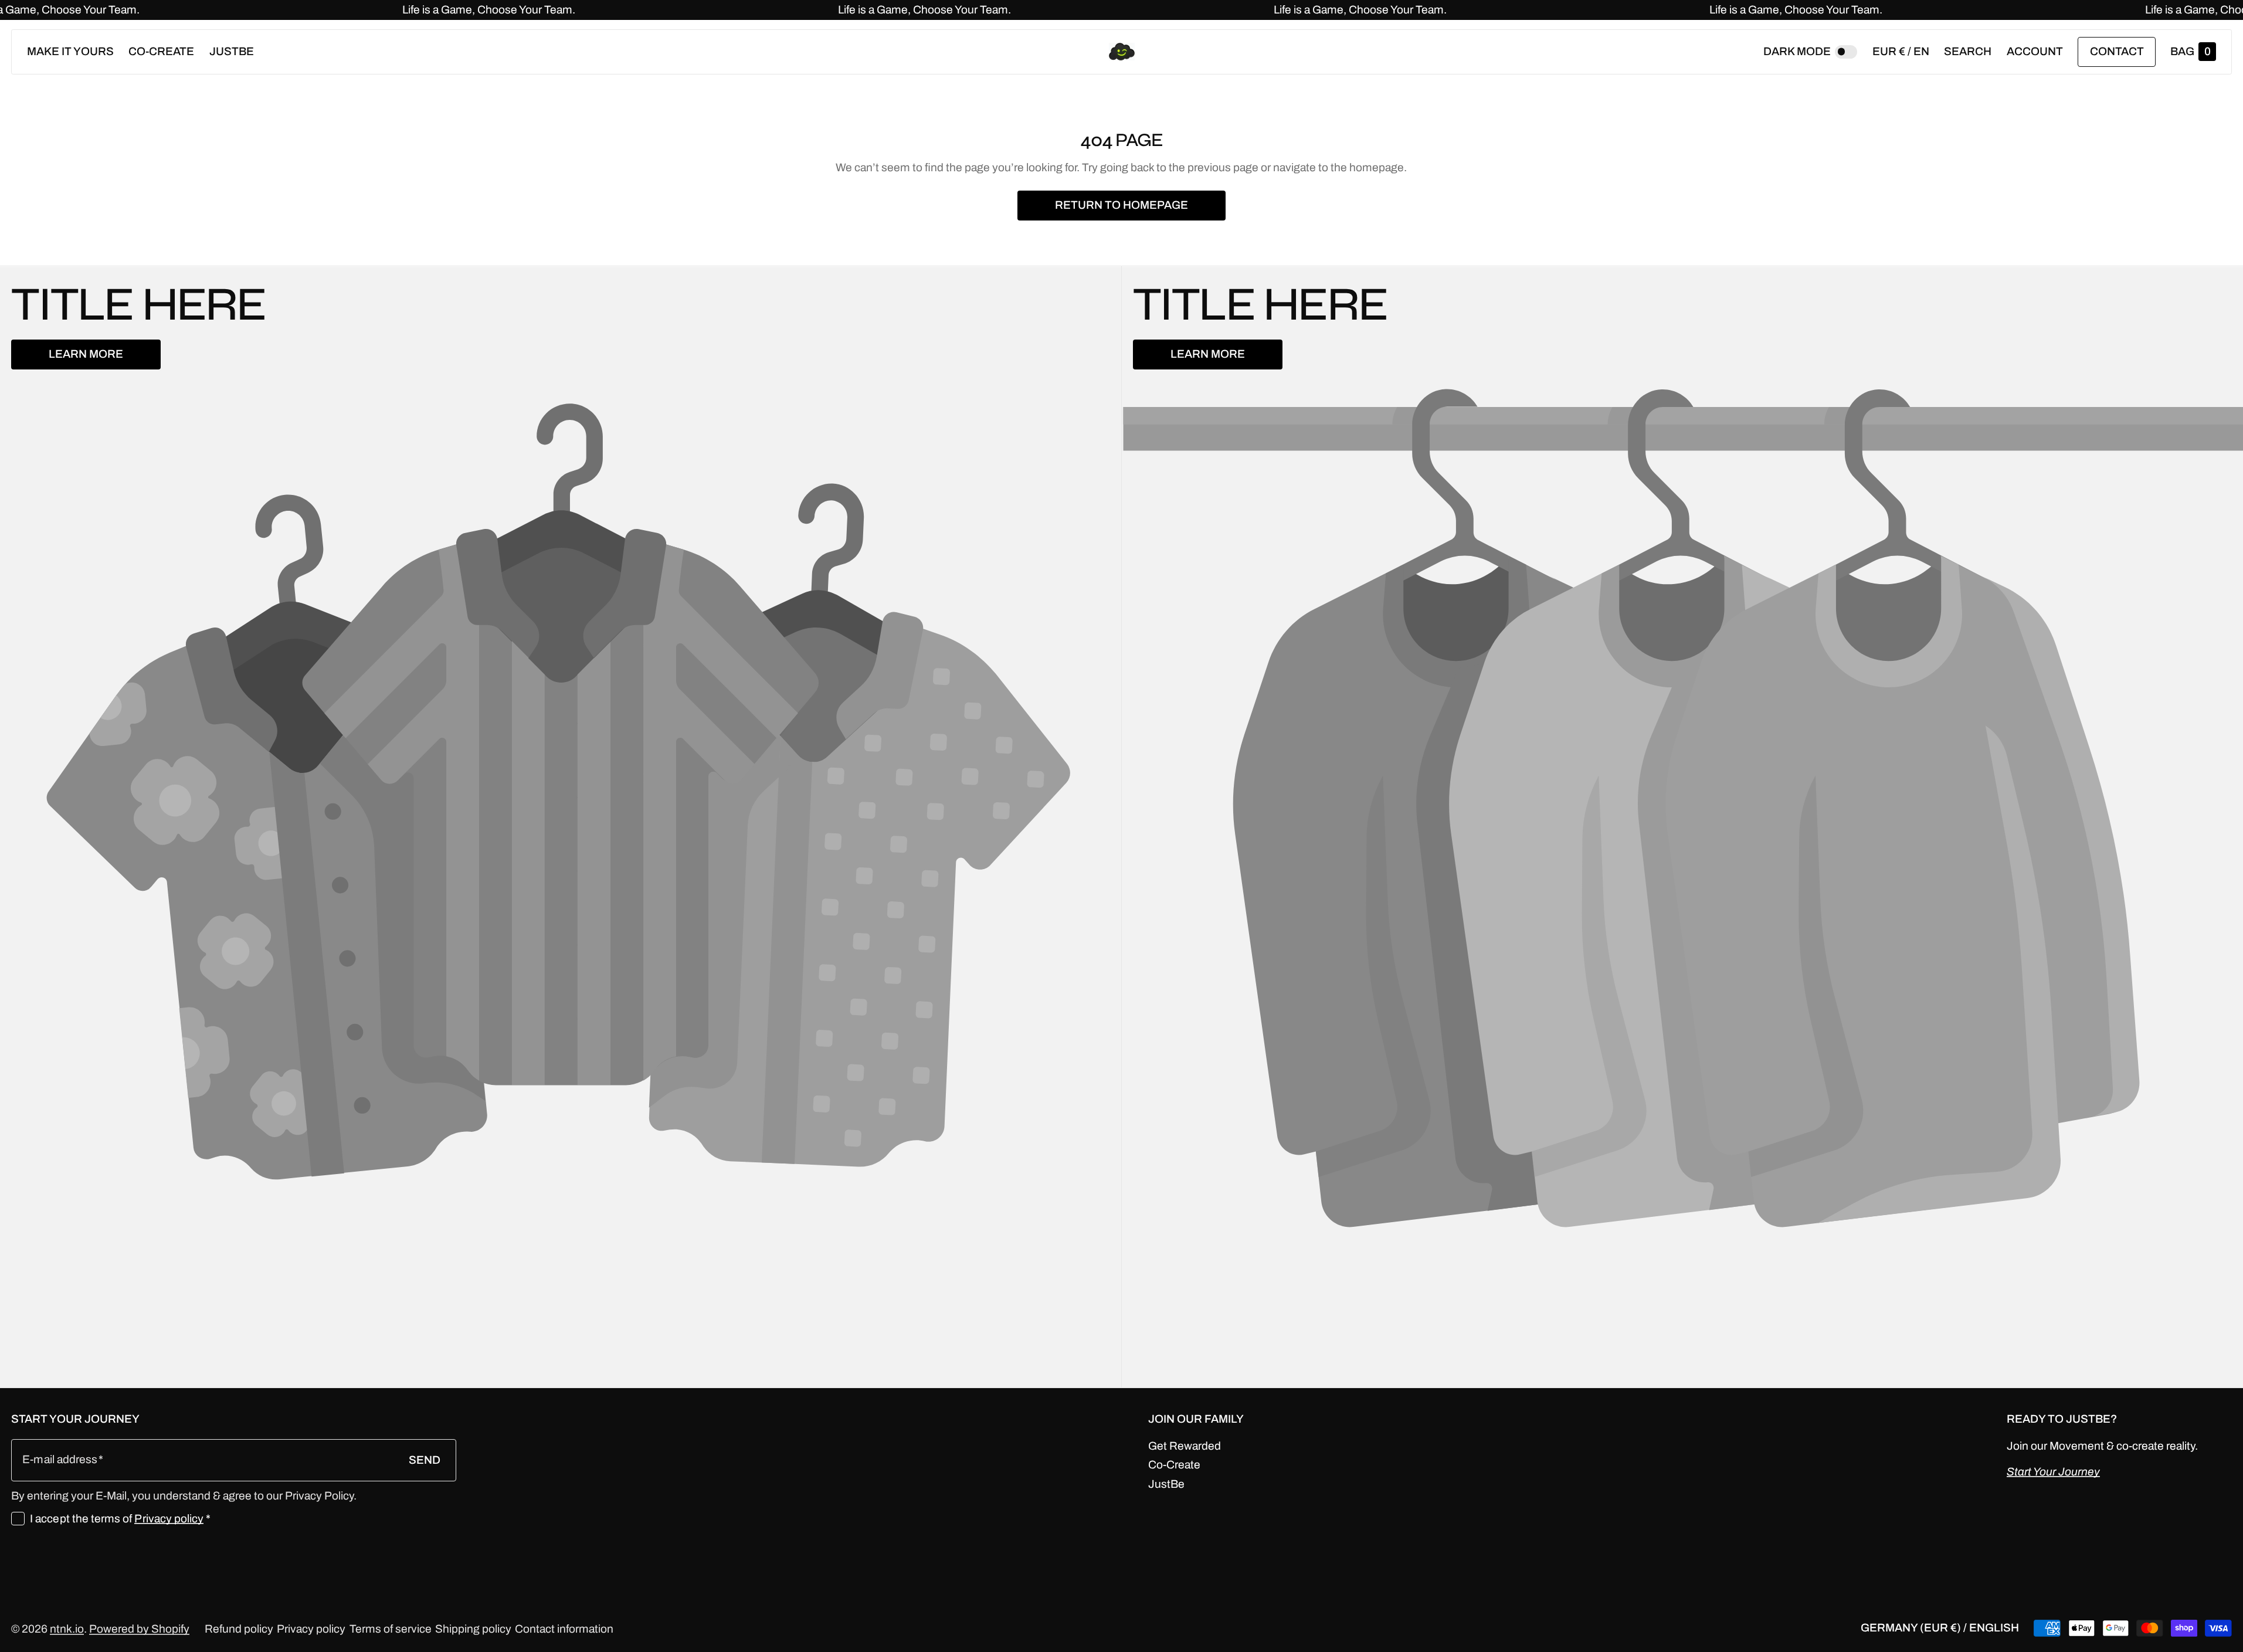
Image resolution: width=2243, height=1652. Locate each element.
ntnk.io (67, 1629)
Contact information (564, 1629)
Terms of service (391, 1629)
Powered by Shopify (139, 1629)
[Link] (1121, 10)
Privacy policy (169, 1519)
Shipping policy (473, 1629)
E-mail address (60, 1459)
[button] (1968, 52)
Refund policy (239, 1629)
